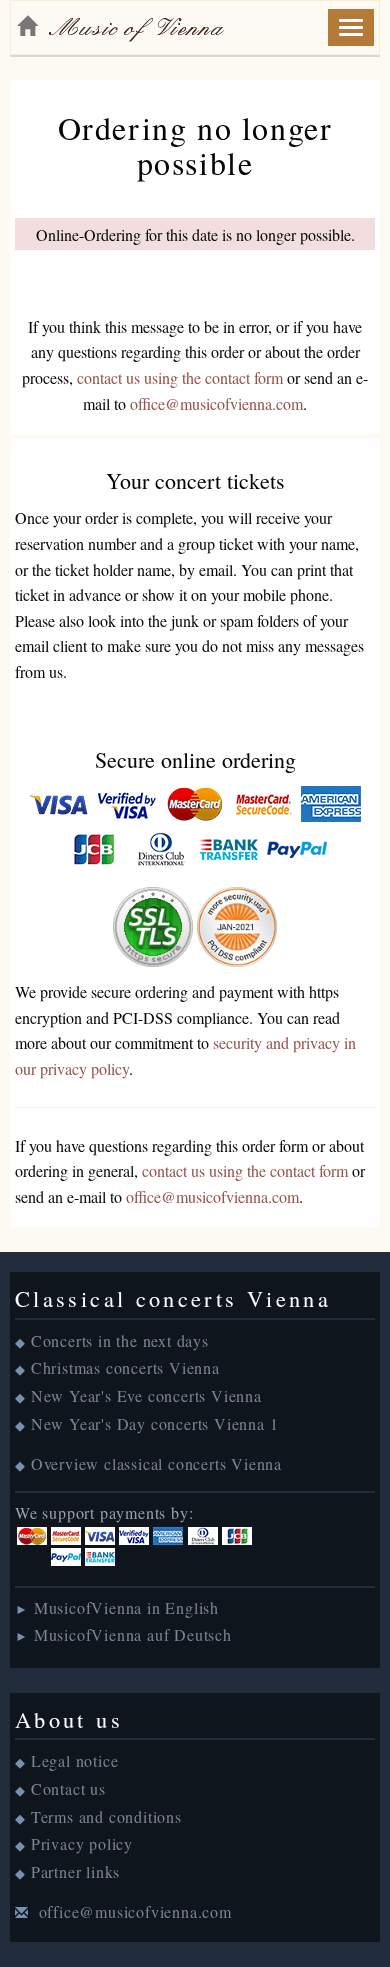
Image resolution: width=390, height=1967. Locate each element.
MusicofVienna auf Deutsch (133, 1634)
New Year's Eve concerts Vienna (146, 1395)
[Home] (27, 26)
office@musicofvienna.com (216, 403)
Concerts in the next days (120, 1340)
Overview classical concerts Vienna (156, 1463)
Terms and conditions (106, 1816)
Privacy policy (82, 1843)
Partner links (75, 1871)
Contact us (68, 1788)
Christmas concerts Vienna (125, 1367)
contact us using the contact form (180, 377)
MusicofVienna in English (126, 1607)
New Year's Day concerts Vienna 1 (155, 1423)
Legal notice (75, 1760)
